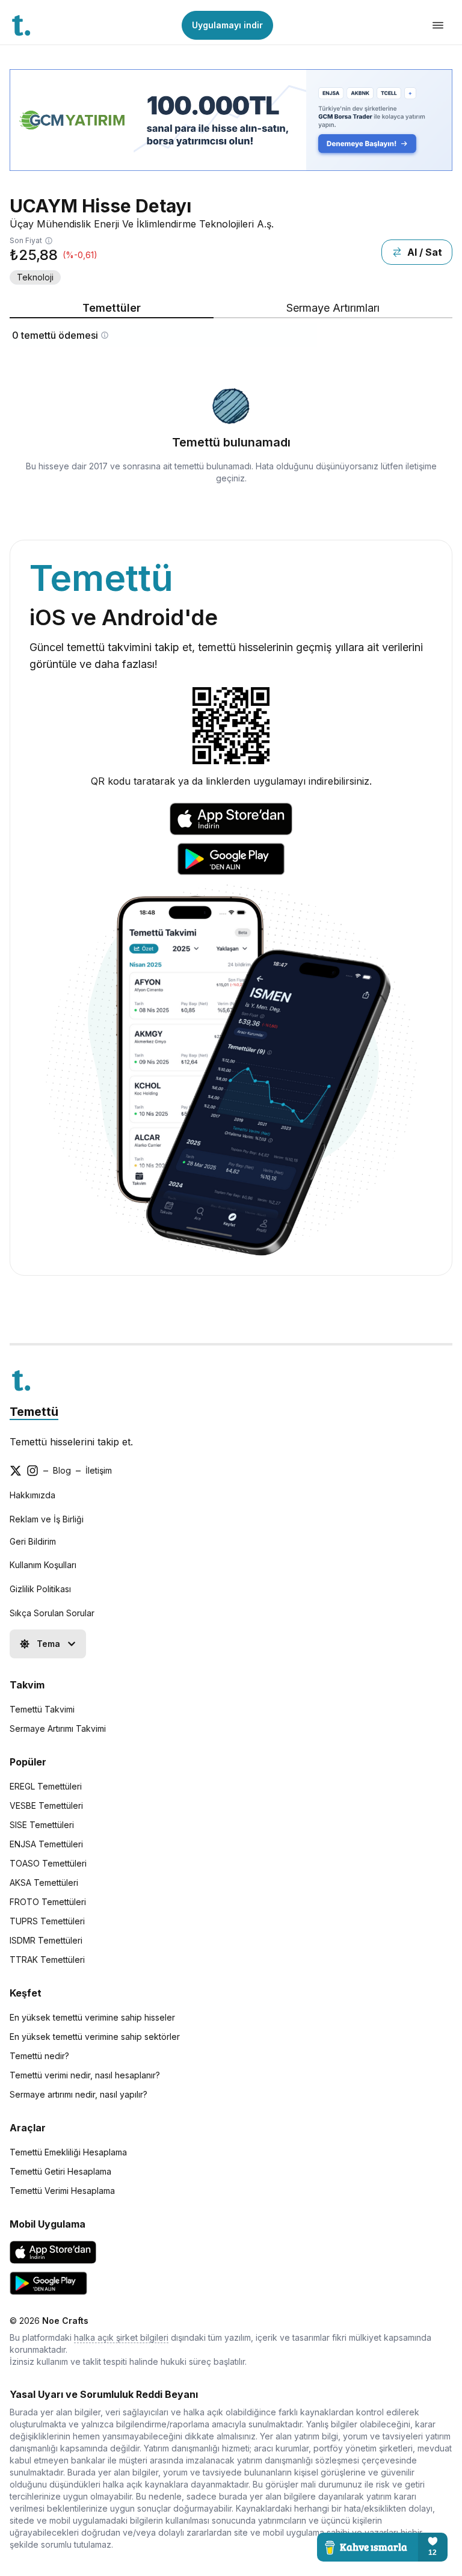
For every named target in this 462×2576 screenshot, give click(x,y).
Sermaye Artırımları (333, 308)
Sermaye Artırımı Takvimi (58, 1728)
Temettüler (112, 308)
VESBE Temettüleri (46, 1805)
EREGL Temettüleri (46, 1786)
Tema (48, 1644)
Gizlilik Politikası (40, 1589)
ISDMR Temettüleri (46, 1940)
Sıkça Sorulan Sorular (52, 1613)
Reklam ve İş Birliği (47, 1519)
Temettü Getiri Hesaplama (60, 2171)
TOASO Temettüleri (48, 1863)
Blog (62, 1470)
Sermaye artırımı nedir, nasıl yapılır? (79, 2094)
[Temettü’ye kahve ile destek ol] (382, 2547)
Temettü (34, 1412)
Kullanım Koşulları (43, 1565)
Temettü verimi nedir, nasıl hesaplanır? (85, 2075)
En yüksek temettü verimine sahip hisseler (92, 2017)
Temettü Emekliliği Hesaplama (68, 2152)
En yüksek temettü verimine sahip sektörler (95, 2037)
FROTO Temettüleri (48, 1902)
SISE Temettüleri (42, 1825)
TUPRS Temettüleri (47, 1921)
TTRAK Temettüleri (47, 1960)
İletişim (99, 1470)
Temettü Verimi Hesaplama (62, 2191)
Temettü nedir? (39, 2056)
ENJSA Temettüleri (46, 1844)
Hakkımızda (32, 1495)
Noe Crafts (65, 2321)
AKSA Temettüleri (44, 1883)
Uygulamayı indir (227, 25)
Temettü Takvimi (42, 1709)
